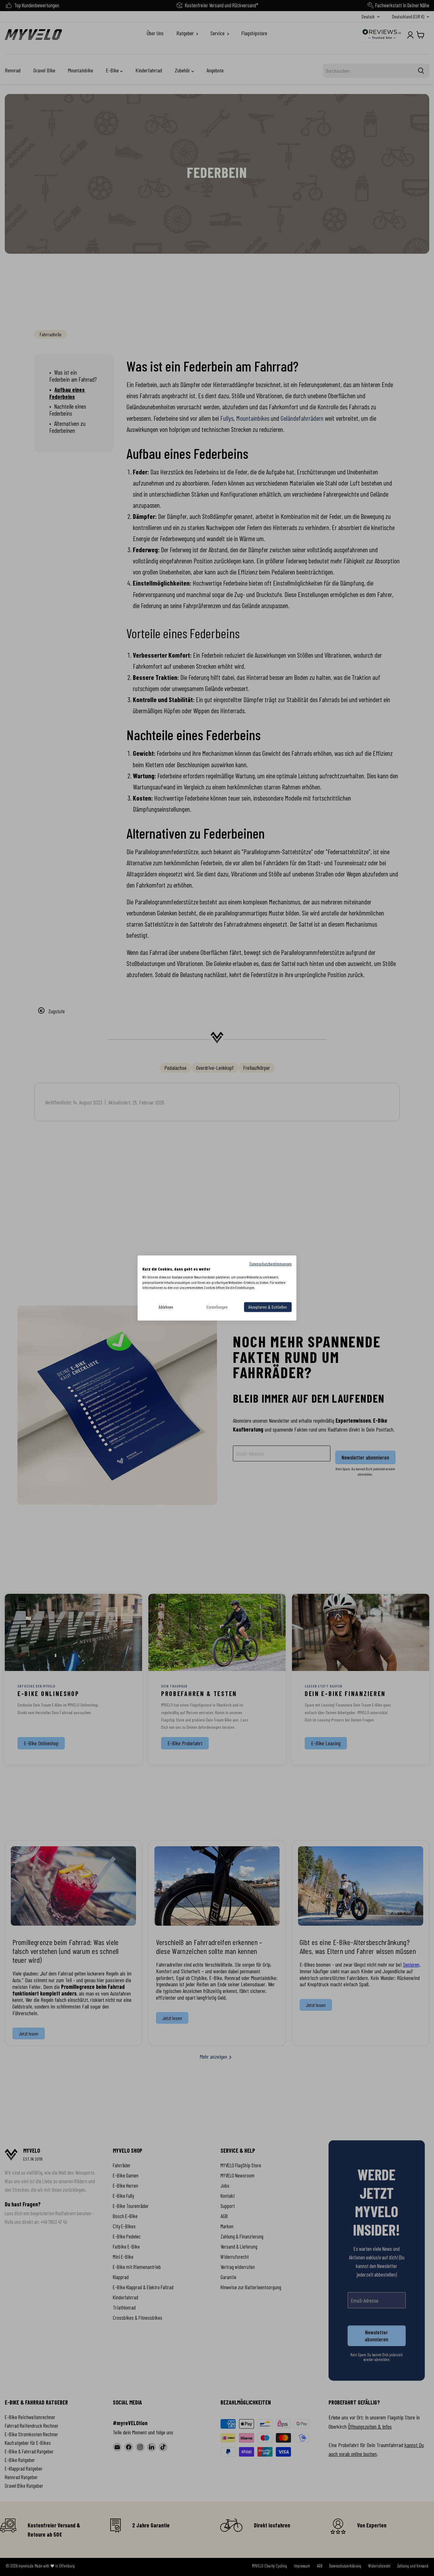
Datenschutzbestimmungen (271, 1264)
